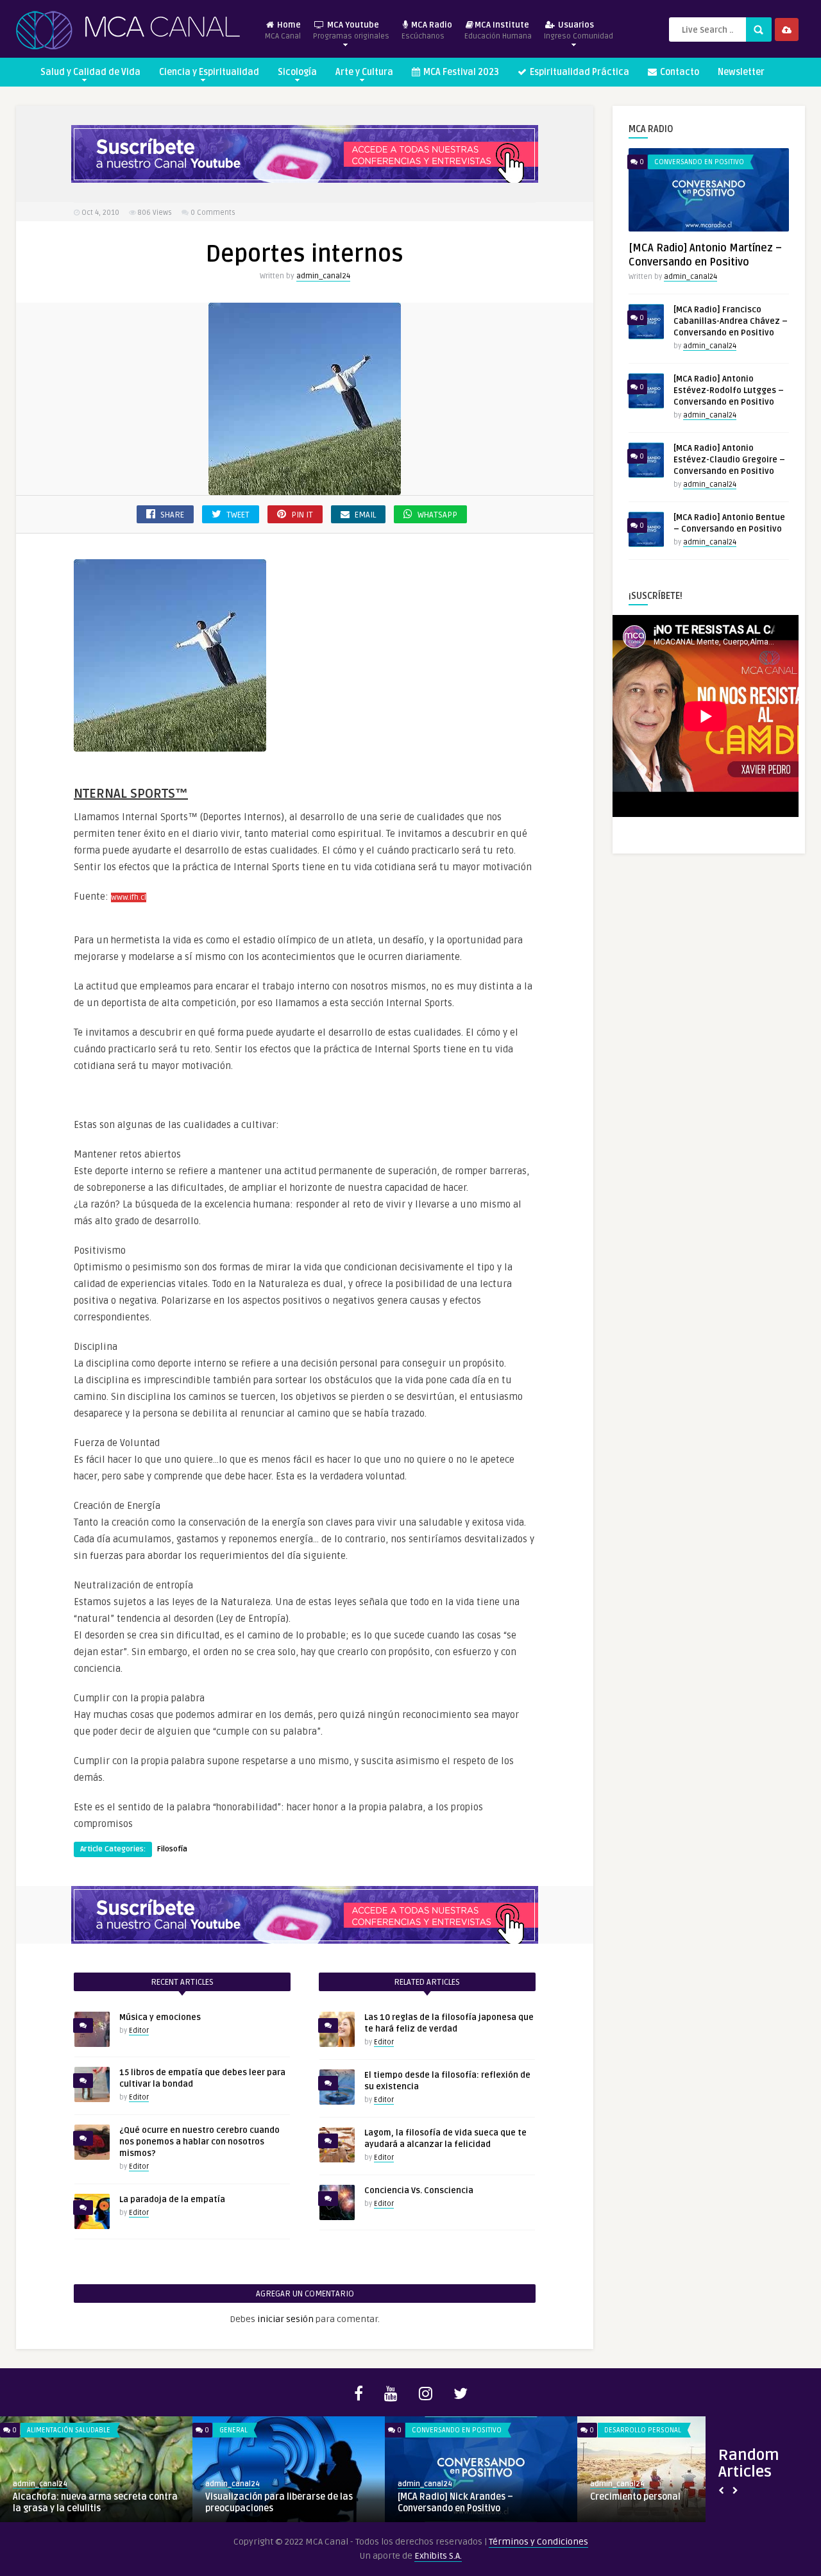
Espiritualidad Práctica (579, 72)
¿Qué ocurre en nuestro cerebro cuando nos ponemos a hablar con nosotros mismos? (199, 2142)
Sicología (297, 72)
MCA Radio (427, 30)
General (233, 2430)
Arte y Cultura (364, 72)
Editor (139, 2031)
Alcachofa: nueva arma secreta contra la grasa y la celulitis (95, 2503)
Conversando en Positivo (699, 162)
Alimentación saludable (69, 2430)
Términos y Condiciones (538, 2542)
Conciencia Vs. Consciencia (419, 2191)
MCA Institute (498, 30)
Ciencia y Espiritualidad (209, 72)
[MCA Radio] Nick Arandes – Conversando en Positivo (455, 2503)
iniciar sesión (285, 2319)
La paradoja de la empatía (172, 2200)
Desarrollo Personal (643, 2430)
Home (283, 30)
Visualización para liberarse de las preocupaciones (279, 2503)
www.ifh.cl (129, 897)
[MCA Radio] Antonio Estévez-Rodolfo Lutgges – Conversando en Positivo (729, 391)
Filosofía (172, 1849)
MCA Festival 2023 (460, 72)
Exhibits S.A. (438, 2556)
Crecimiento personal (635, 2497)
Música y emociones (160, 2017)
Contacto (679, 72)
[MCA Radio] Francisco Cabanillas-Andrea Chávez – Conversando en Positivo (731, 321)
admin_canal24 (323, 276)
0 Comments (213, 213)
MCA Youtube (351, 30)
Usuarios (579, 30)
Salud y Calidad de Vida (90, 72)
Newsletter (741, 72)
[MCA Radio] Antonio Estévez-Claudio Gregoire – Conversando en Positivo (729, 460)
